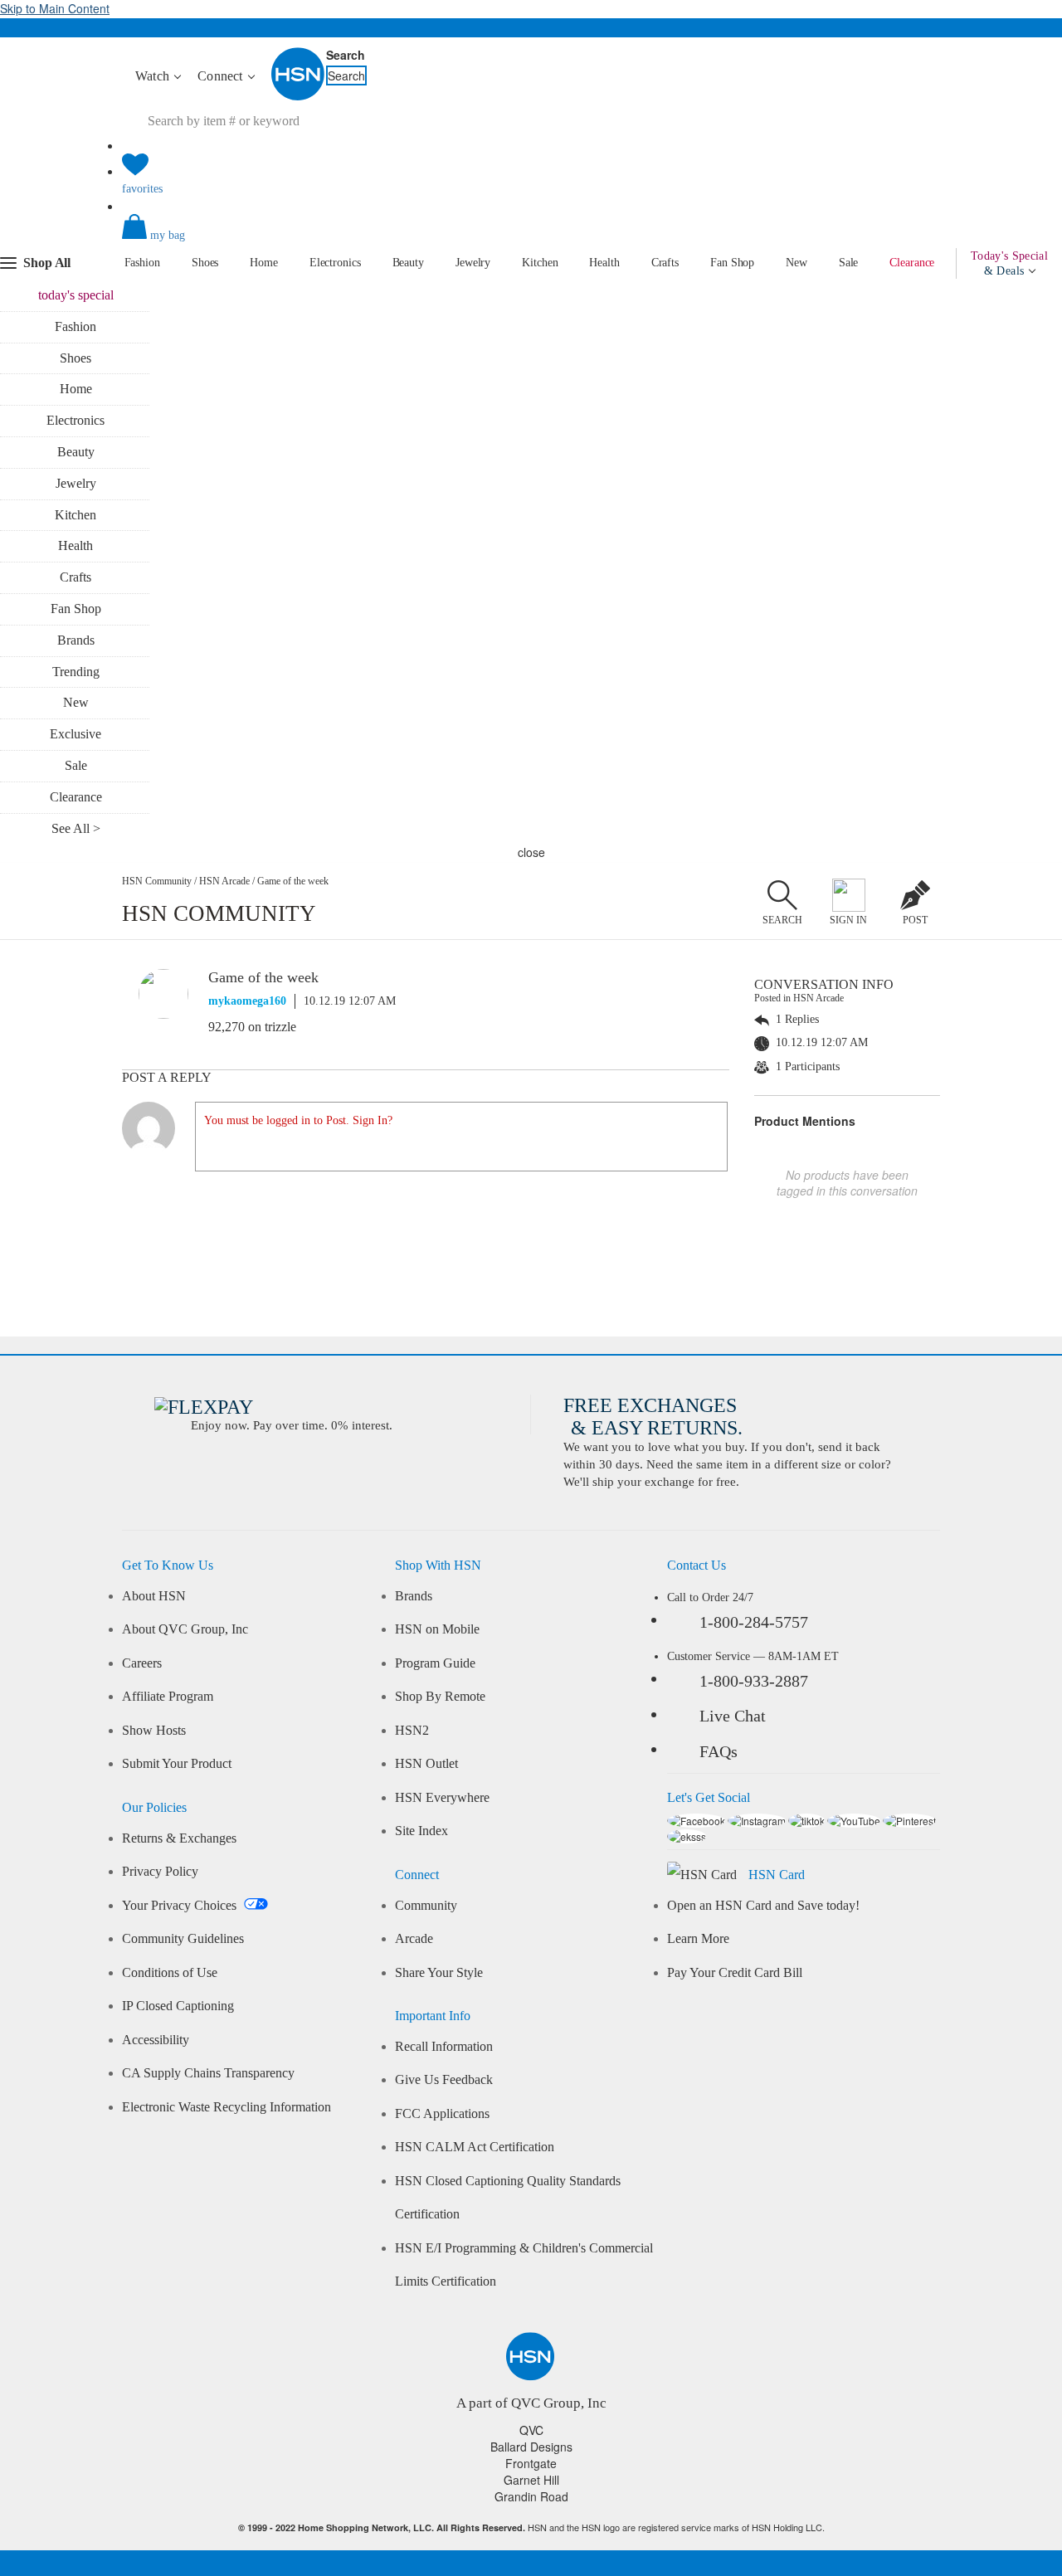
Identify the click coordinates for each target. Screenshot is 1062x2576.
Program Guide (435, 1663)
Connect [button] (222, 76)
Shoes (205, 263)
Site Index (421, 1831)
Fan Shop (732, 263)
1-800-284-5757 (754, 1622)
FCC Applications (442, 2114)
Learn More (698, 1939)
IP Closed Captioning (178, 2006)
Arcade (414, 1939)
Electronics (335, 263)
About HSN (154, 1596)
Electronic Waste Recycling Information (227, 2107)
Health (604, 263)
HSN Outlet (426, 1764)
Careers (142, 1663)
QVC (531, 2430)
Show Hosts (154, 1731)
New (796, 263)
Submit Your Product (177, 1764)
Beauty (408, 263)
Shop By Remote (440, 1697)
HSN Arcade (224, 881)
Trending (76, 672)
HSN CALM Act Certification (475, 2147)
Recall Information (444, 2047)
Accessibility (156, 2040)
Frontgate (531, 2463)
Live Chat (733, 1716)
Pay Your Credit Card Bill (735, 1973)
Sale (849, 263)
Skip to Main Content (55, 8)
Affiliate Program (168, 1697)
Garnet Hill (531, 2480)
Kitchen (540, 263)
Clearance (912, 263)
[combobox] (285, 121)
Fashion (142, 263)
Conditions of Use (170, 1973)
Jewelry (473, 263)
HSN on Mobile (437, 1629)
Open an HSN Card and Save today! (763, 1906)
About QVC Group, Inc (185, 1629)
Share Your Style (439, 1973)
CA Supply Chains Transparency (208, 2073)
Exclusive (76, 734)
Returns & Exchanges (179, 1838)
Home (264, 263)
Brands (76, 640)
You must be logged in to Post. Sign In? (298, 1120)
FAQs (719, 1751)
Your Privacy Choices (181, 1906)
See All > (76, 828)
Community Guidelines (183, 1939)
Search (346, 55)
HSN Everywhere (442, 1798)
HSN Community (157, 881)
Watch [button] (154, 76)
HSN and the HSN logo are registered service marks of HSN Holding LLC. (531, 2527)
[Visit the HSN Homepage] (299, 97)
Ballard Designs (531, 2447)
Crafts (665, 263)
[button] (531, 241)
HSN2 (412, 1731)
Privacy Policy (160, 1872)
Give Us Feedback (444, 2080)
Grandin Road (531, 2496)
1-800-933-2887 (754, 1681)
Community (426, 1906)
